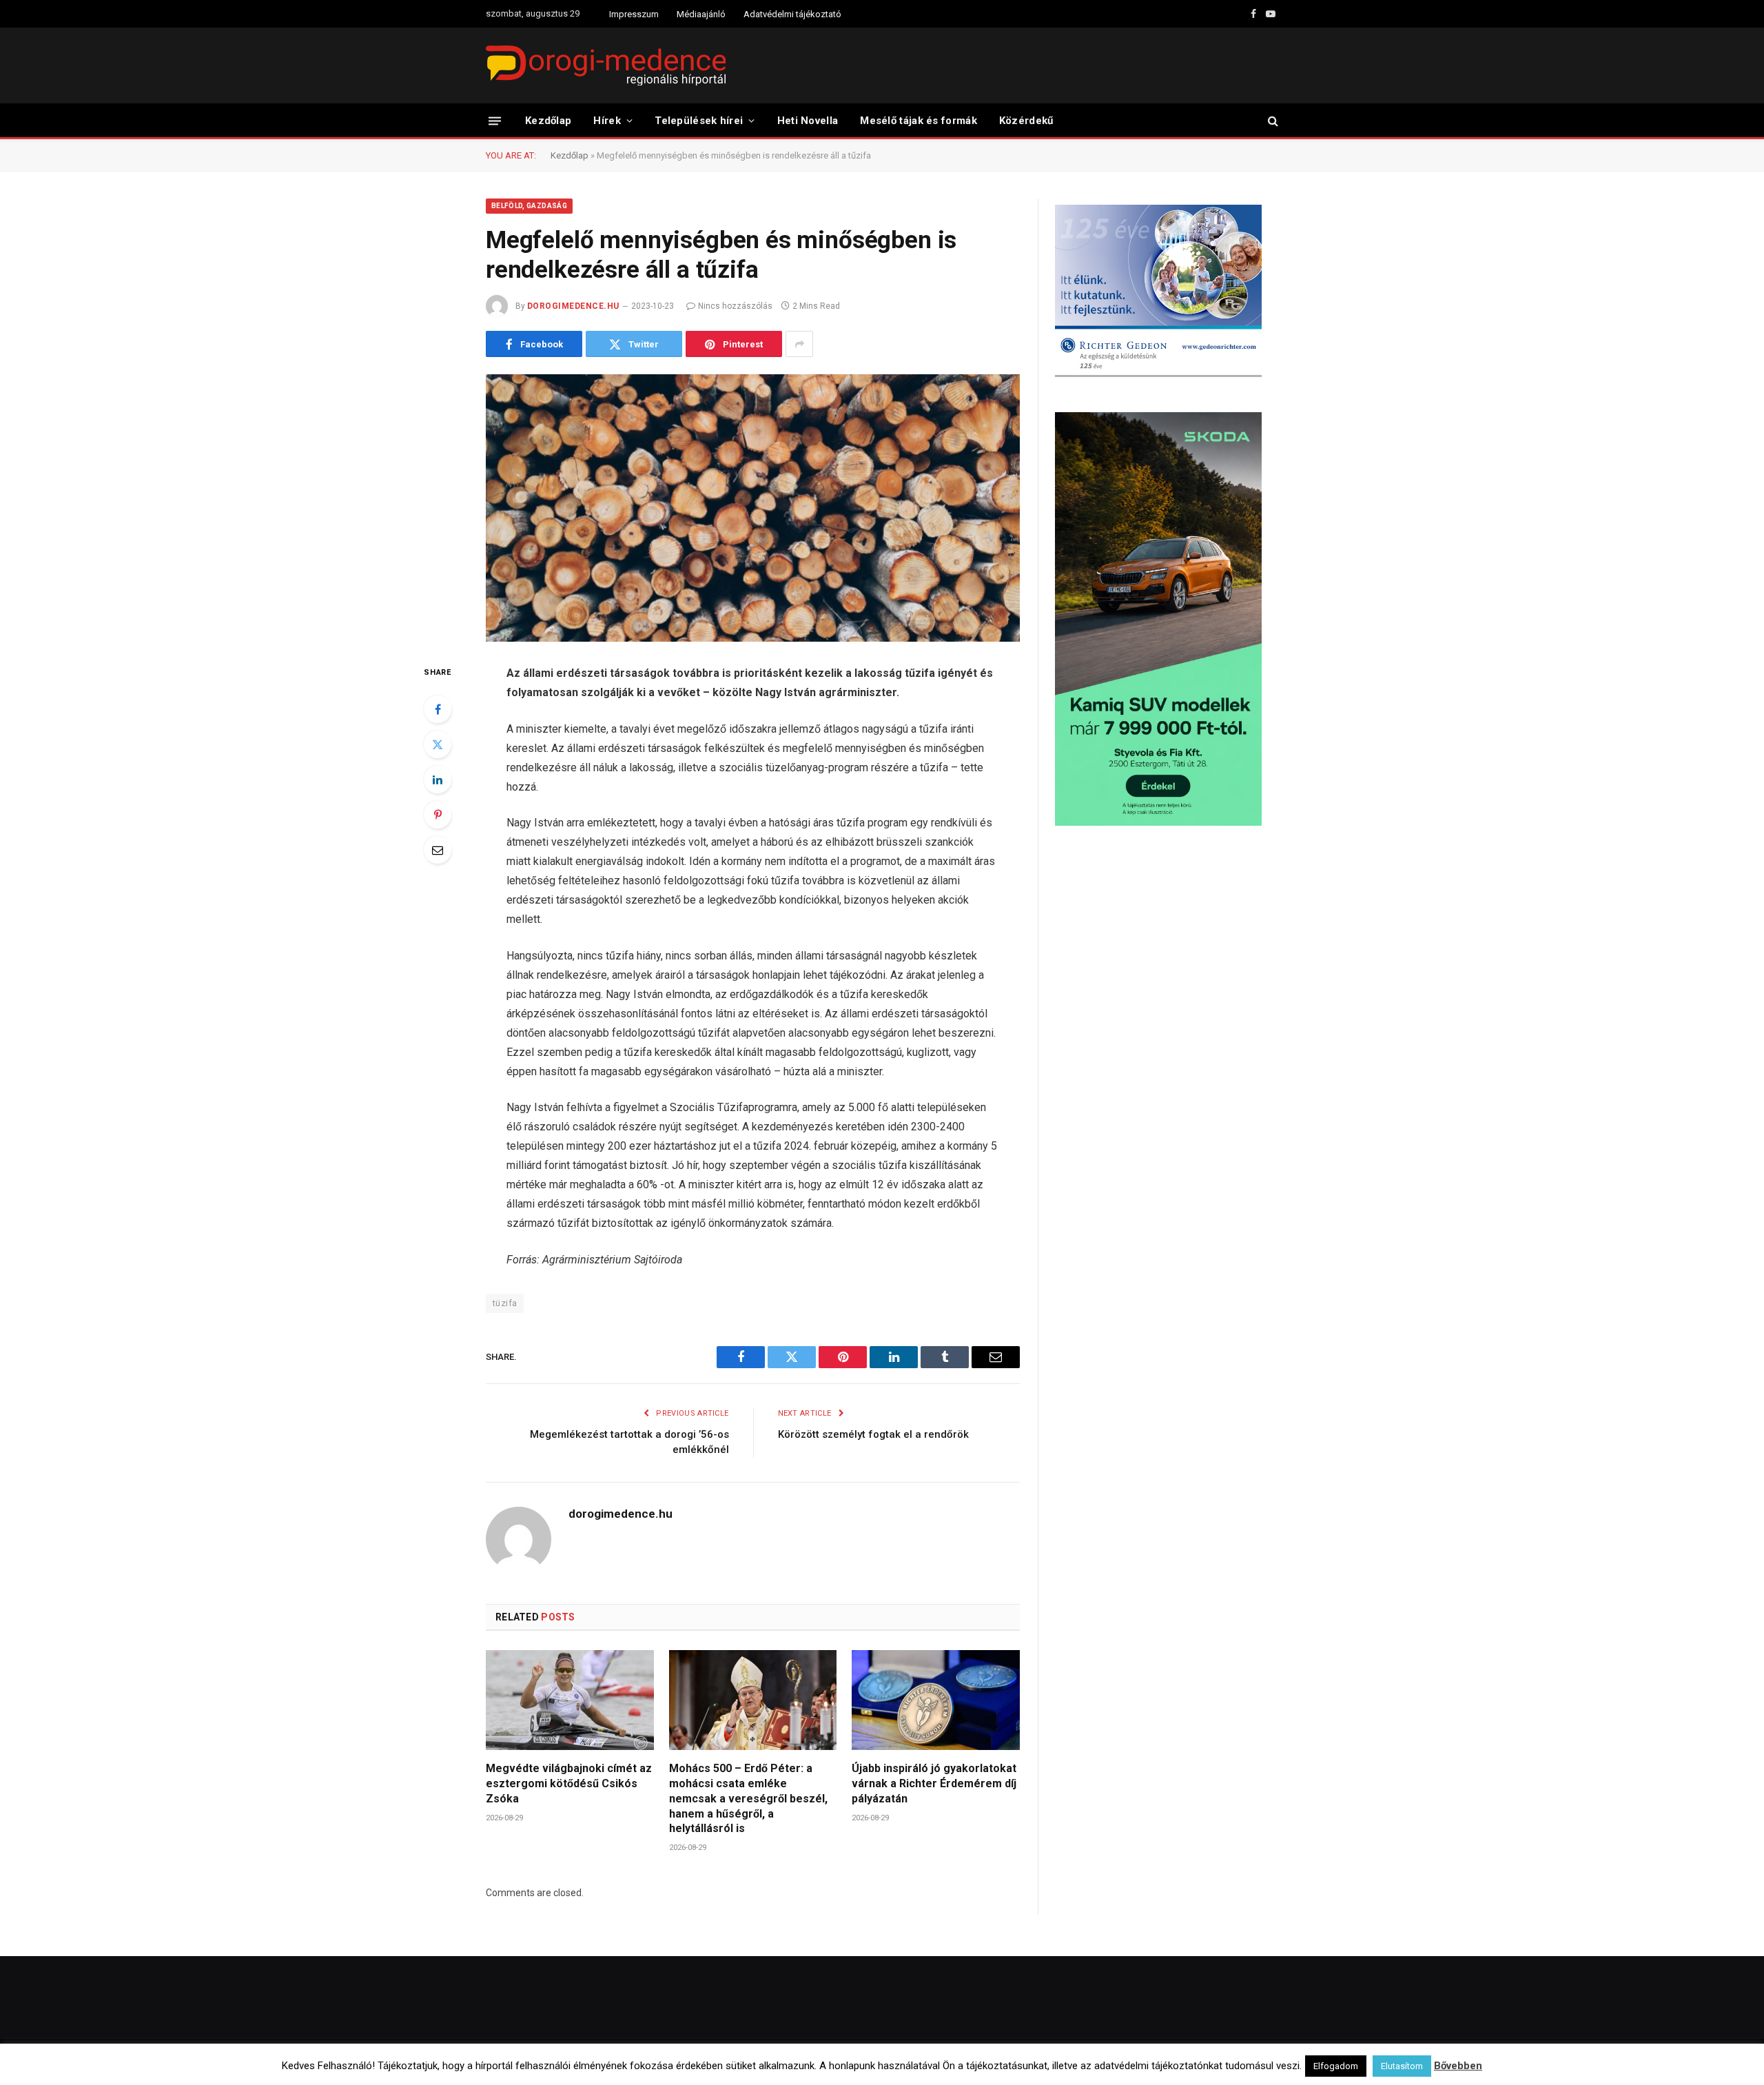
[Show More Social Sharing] (799, 344)
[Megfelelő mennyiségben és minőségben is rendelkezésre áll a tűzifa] (753, 508)
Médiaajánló (701, 14)
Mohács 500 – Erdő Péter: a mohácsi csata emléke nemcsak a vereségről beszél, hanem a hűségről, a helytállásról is (748, 1798)
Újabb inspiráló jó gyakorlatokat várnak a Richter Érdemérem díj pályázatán (934, 1783)
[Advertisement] (1167, 947)
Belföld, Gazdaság (529, 206)
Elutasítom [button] (1402, 2066)
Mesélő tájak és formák (919, 121)
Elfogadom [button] (1336, 2066)
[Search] (1272, 121)
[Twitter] (438, 744)
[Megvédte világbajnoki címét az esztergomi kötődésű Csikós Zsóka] (570, 1700)
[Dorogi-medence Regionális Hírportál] (606, 65)
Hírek (607, 121)
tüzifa (505, 1303)
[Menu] (495, 120)
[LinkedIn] (438, 780)
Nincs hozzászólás (735, 306)
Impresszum (634, 14)
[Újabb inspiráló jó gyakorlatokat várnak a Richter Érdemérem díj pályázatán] (936, 1700)
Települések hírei (699, 121)
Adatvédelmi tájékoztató (792, 14)
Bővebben (1458, 2066)
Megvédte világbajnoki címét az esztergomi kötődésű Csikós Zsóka (569, 1783)
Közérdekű (1026, 121)
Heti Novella (808, 121)
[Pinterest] (438, 815)
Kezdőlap (548, 121)
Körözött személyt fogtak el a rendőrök (873, 1434)
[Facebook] (438, 709)
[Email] (438, 850)
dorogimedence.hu (573, 306)
